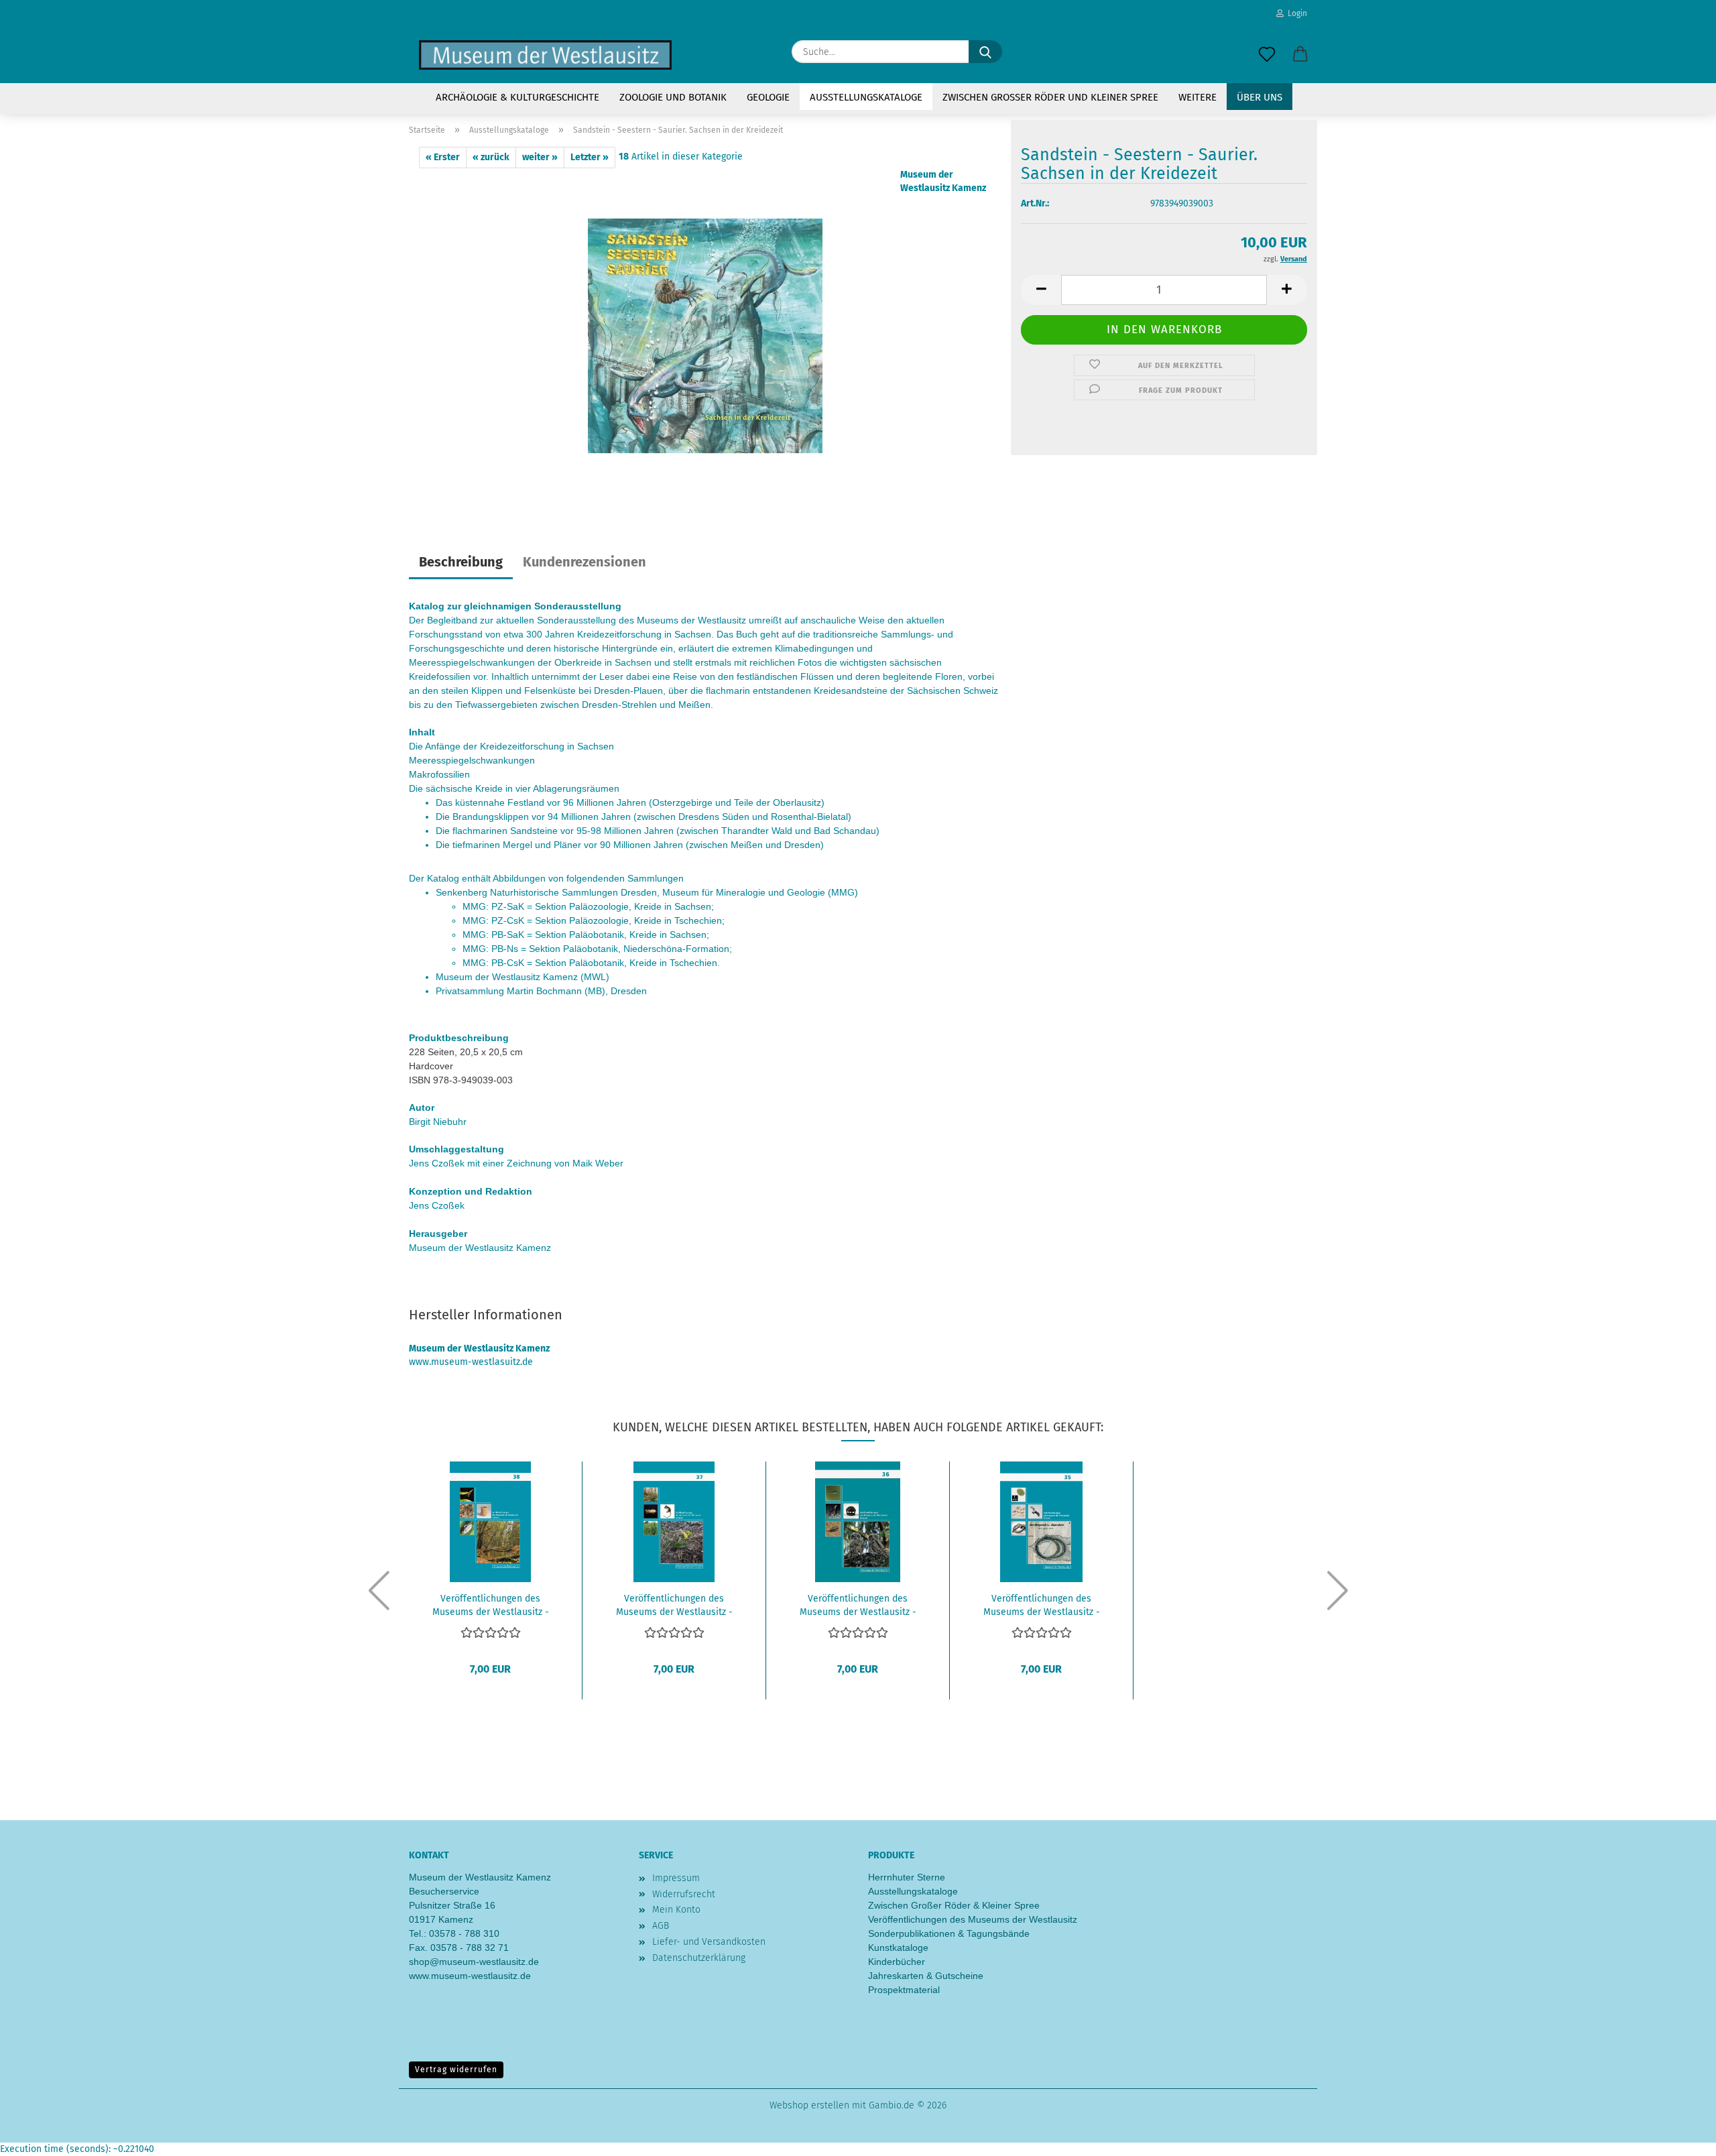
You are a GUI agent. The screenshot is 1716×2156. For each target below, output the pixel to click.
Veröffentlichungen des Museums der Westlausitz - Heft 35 (1042, 1604)
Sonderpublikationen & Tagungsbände (949, 1933)
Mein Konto (676, 1910)
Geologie (768, 97)
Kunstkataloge (898, 1948)
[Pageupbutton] (1679, 2136)
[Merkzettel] (1267, 55)
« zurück (491, 157)
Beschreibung (461, 562)
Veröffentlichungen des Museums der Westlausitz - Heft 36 (858, 1604)
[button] (1300, 55)
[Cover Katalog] (705, 336)
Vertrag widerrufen (456, 2070)
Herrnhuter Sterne (907, 1877)
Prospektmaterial (904, 1990)
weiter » (540, 157)
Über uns (1260, 97)
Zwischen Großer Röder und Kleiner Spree (1050, 97)
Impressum (676, 1878)
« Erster (443, 157)
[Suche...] (985, 52)
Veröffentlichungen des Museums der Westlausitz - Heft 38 (491, 1604)
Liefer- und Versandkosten (709, 1942)
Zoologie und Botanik (673, 97)
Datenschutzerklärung (699, 1958)
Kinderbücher (897, 1962)
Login (1295, 13)
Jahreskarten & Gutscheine (926, 1976)
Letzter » (590, 157)
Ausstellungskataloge (866, 97)
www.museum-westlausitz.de (470, 1976)
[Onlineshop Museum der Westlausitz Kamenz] (545, 55)
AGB (661, 1926)
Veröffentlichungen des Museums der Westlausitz (973, 1919)
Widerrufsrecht (684, 1894)
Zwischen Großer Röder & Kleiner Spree (954, 1905)
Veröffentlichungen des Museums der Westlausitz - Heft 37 (674, 1604)
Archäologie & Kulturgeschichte (517, 97)
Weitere (1198, 97)
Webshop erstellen (809, 2105)
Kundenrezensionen (585, 562)
